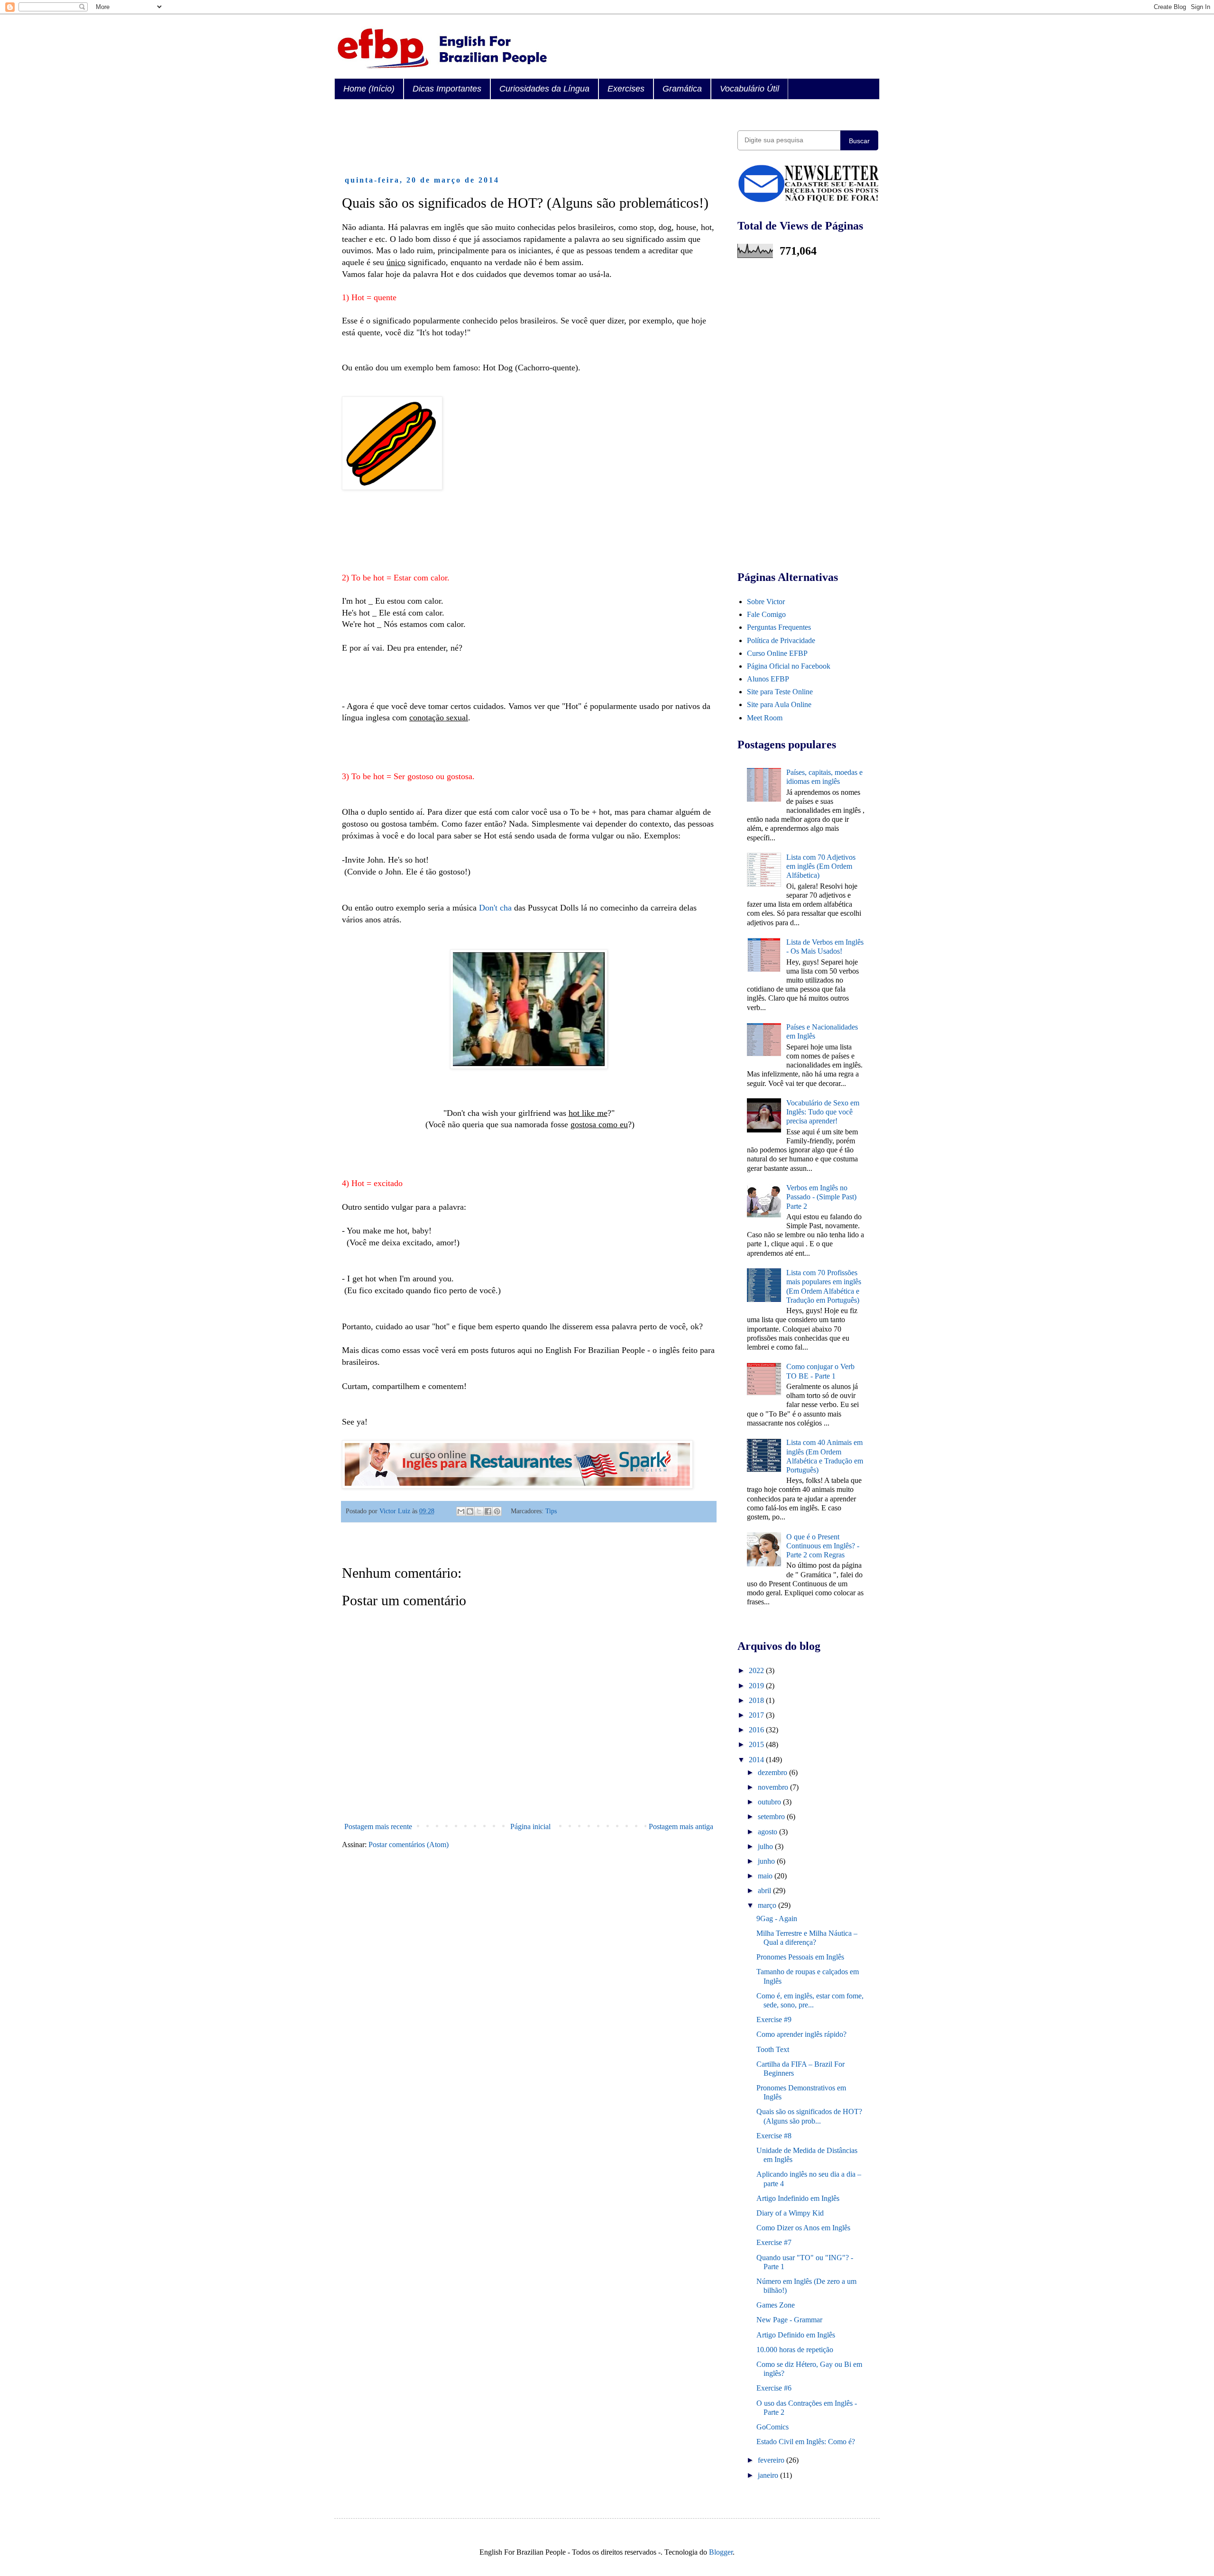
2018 (757, 1700)
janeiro (769, 2475)
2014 (757, 1760)
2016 (757, 1730)
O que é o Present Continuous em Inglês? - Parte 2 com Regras (823, 1546)
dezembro (773, 1772)
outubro (770, 1802)
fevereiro (772, 2460)
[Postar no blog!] (470, 1511)
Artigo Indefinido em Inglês (798, 2198)
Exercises (626, 89)
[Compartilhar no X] (479, 1511)
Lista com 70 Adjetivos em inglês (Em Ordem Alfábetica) (821, 866)
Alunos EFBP (768, 679)
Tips (551, 1511)
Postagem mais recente (378, 1826)
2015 (757, 1744)
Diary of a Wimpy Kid (790, 2213)
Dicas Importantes (447, 89)
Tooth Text (773, 2049)
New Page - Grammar (789, 2320)
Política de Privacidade (781, 640)
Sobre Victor (766, 602)
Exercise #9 (774, 2019)
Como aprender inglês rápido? (801, 2034)
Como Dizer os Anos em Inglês (803, 2228)
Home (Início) (369, 89)
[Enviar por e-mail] (461, 1511)
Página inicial (530, 1826)
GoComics (773, 2427)
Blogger (721, 2552)
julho (766, 1846)
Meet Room (765, 718)
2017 (757, 1715)
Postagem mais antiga (681, 1826)
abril (765, 1891)
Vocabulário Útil (750, 89)
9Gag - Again (777, 1918)
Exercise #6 (774, 2388)
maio (766, 1876)
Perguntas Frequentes (779, 627)
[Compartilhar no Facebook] (488, 1511)
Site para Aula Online (779, 704)
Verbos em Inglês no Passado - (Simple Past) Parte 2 (821, 1197)
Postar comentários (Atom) (409, 1845)
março (768, 1905)
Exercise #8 (774, 2136)
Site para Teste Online (780, 692)
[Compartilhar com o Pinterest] (497, 1511)
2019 (757, 1686)
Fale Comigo (766, 614)
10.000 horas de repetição (795, 2350)
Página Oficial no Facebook (789, 666)
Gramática (682, 89)
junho (767, 1861)
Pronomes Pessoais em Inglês (800, 1957)
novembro (774, 1787)
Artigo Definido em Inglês (796, 2335)
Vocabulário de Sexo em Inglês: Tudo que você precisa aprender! (823, 1112)
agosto (768, 1832)
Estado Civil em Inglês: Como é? (806, 2442)
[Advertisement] (515, 138)
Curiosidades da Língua (544, 89)
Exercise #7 (774, 2242)
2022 (757, 1670)
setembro (772, 1817)
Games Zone (776, 2305)
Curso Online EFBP (777, 653)
